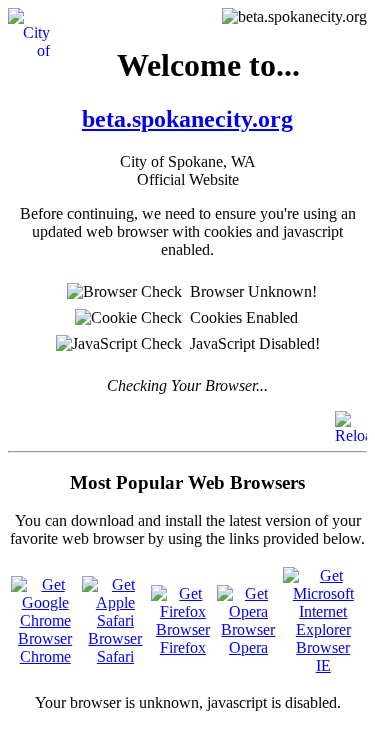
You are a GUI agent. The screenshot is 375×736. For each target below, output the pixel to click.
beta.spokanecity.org (187, 119)
